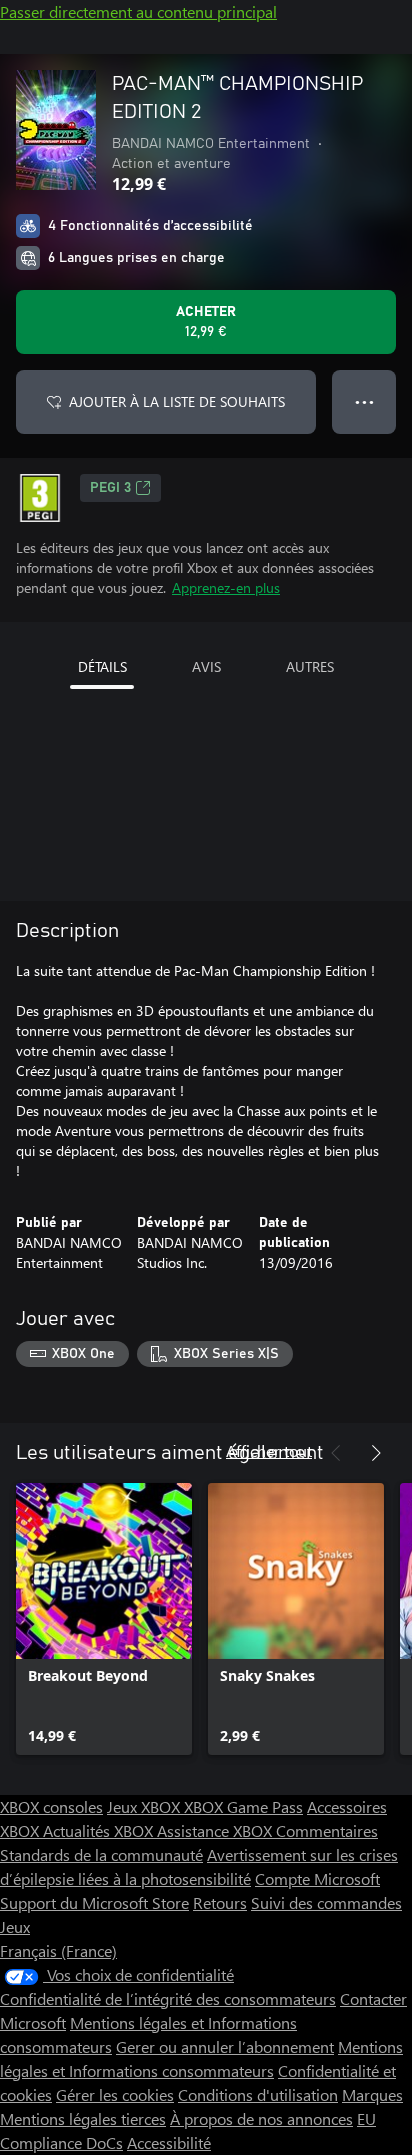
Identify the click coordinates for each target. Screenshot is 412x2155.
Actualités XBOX (100, 1830)
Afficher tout (269, 1450)
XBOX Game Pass (243, 1806)
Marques (372, 2094)
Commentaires (327, 1830)
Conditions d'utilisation (258, 2094)
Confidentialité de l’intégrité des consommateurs (168, 1998)
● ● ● (364, 401)
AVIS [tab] (206, 666)
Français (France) (58, 1950)
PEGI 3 (110, 488)
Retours (220, 1902)
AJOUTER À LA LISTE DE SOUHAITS (177, 401)
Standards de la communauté (101, 1854)
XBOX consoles (51, 1806)
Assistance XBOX (216, 1830)
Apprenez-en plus (226, 587)
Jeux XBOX (145, 1806)
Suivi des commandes (326, 1902)
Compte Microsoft (317, 1878)
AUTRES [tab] (310, 666)
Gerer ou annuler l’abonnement (225, 2046)
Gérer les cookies (115, 2094)
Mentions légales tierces (83, 2118)
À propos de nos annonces (261, 2118)
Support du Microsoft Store (94, 1902)
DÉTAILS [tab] (102, 666)
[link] (104, 1619)
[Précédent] (336, 1453)
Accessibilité (169, 2142)
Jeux (15, 1926)
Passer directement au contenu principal (138, 11)
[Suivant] (376, 1453)
